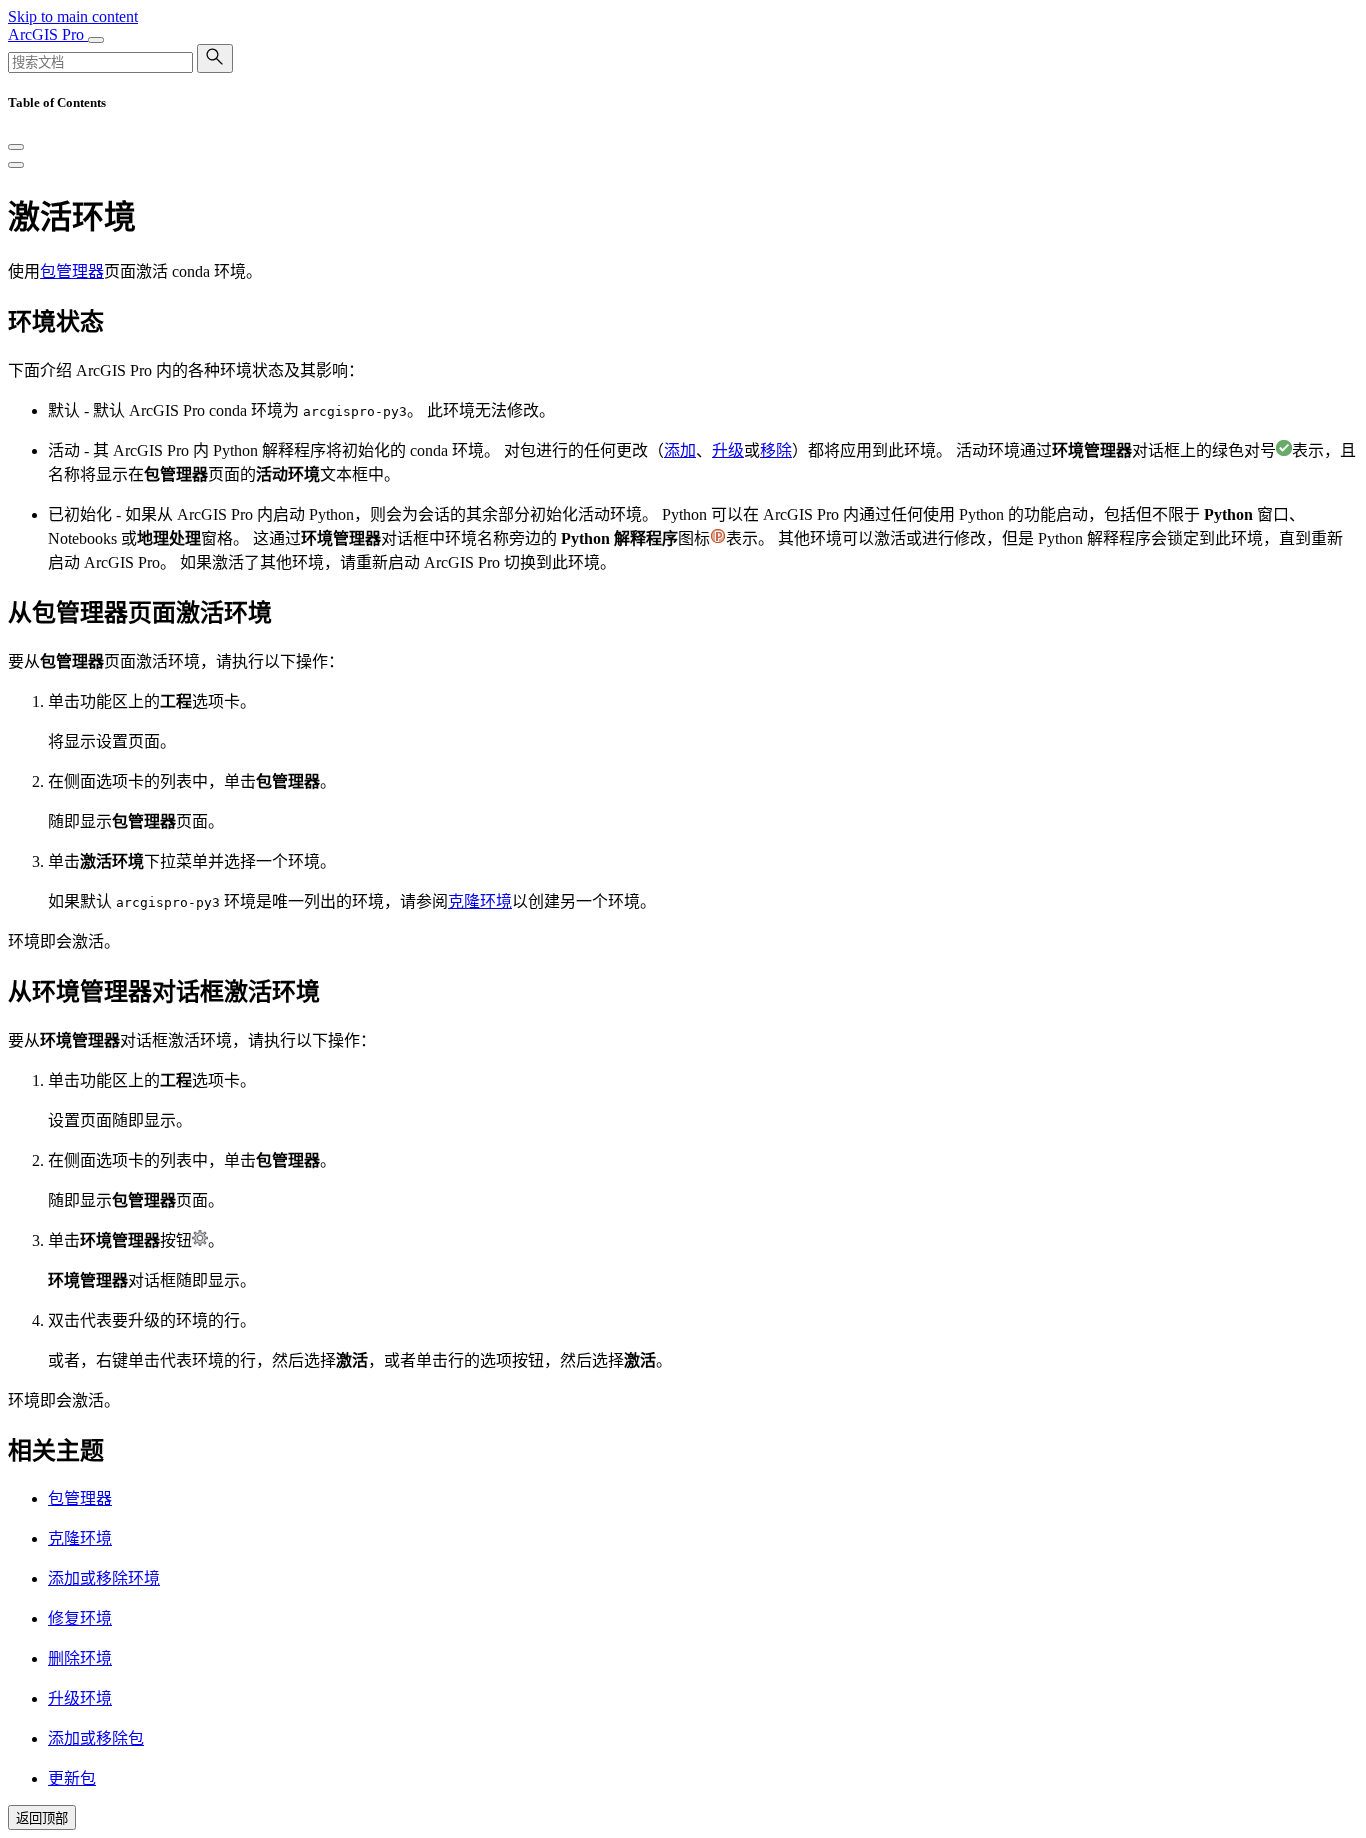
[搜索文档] (215, 58)
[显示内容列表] (16, 165)
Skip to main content (73, 16)
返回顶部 (42, 1818)
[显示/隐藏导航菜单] (96, 40)
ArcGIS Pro (48, 34)
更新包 (72, 1778)
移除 (776, 450)
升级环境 (80, 1698)
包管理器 (72, 271)
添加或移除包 (96, 1738)
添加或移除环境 (104, 1578)
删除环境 (80, 1658)
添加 (680, 450)
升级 (728, 450)
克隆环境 (480, 901)
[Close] (16, 147)
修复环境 (80, 1618)
